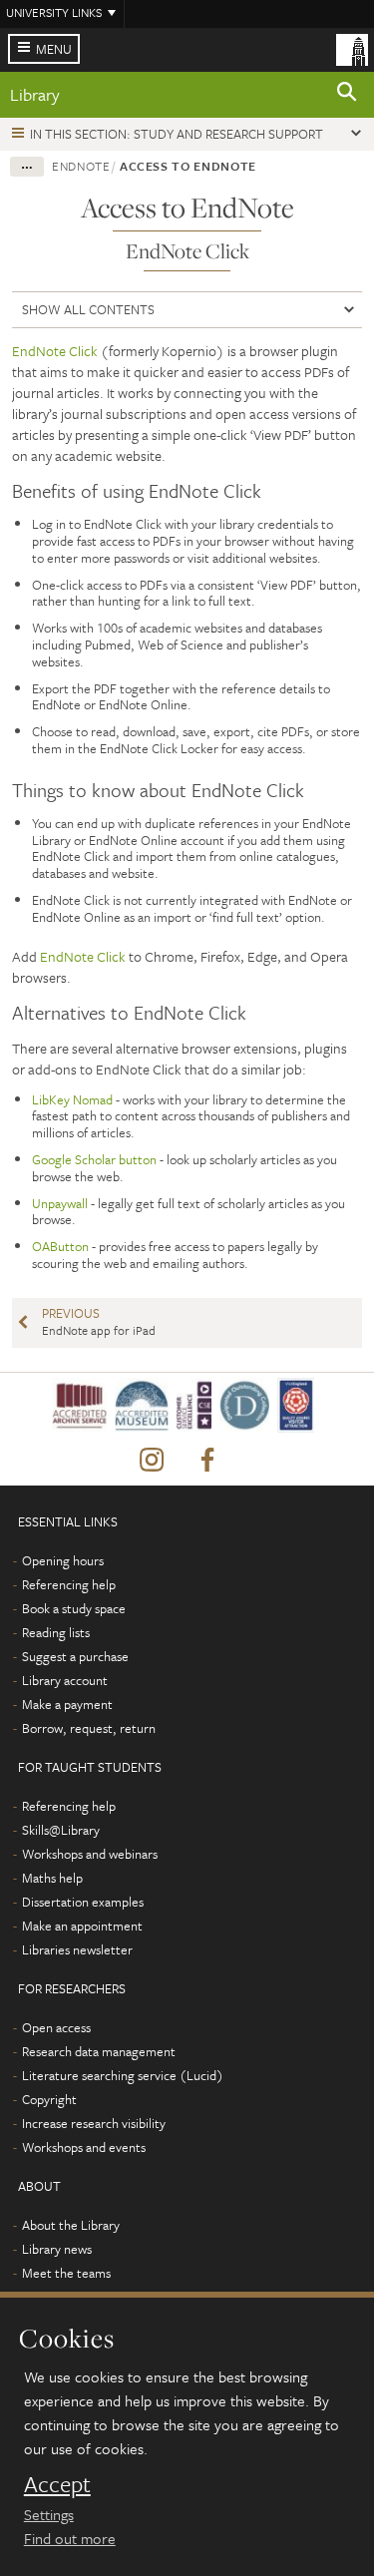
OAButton (60, 1246)
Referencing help (69, 1584)
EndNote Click (55, 351)
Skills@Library (61, 1830)
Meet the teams (66, 2273)
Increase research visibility (94, 2123)
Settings (49, 2514)
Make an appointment (82, 1926)
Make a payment (67, 1704)
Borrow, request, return (89, 1728)
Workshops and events (84, 2147)
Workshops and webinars (90, 1854)
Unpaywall (60, 1203)
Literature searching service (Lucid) (123, 2075)
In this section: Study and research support (177, 134)
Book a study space (74, 1608)
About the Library (71, 2225)
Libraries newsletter (77, 1949)
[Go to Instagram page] (152, 1461)
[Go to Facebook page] (207, 1461)
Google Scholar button (94, 1159)
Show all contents (88, 309)
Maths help (52, 1878)
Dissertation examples (83, 1902)
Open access (56, 2027)
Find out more (70, 2538)
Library (35, 94)
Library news (57, 2249)
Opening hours (63, 1560)
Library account (65, 1680)
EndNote (81, 166)
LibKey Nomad (72, 1099)
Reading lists (56, 1632)
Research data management (99, 2051)
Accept (57, 2484)
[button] (347, 95)
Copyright (49, 2099)
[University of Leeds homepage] (352, 48)
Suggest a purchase (75, 1656)
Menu (54, 49)
